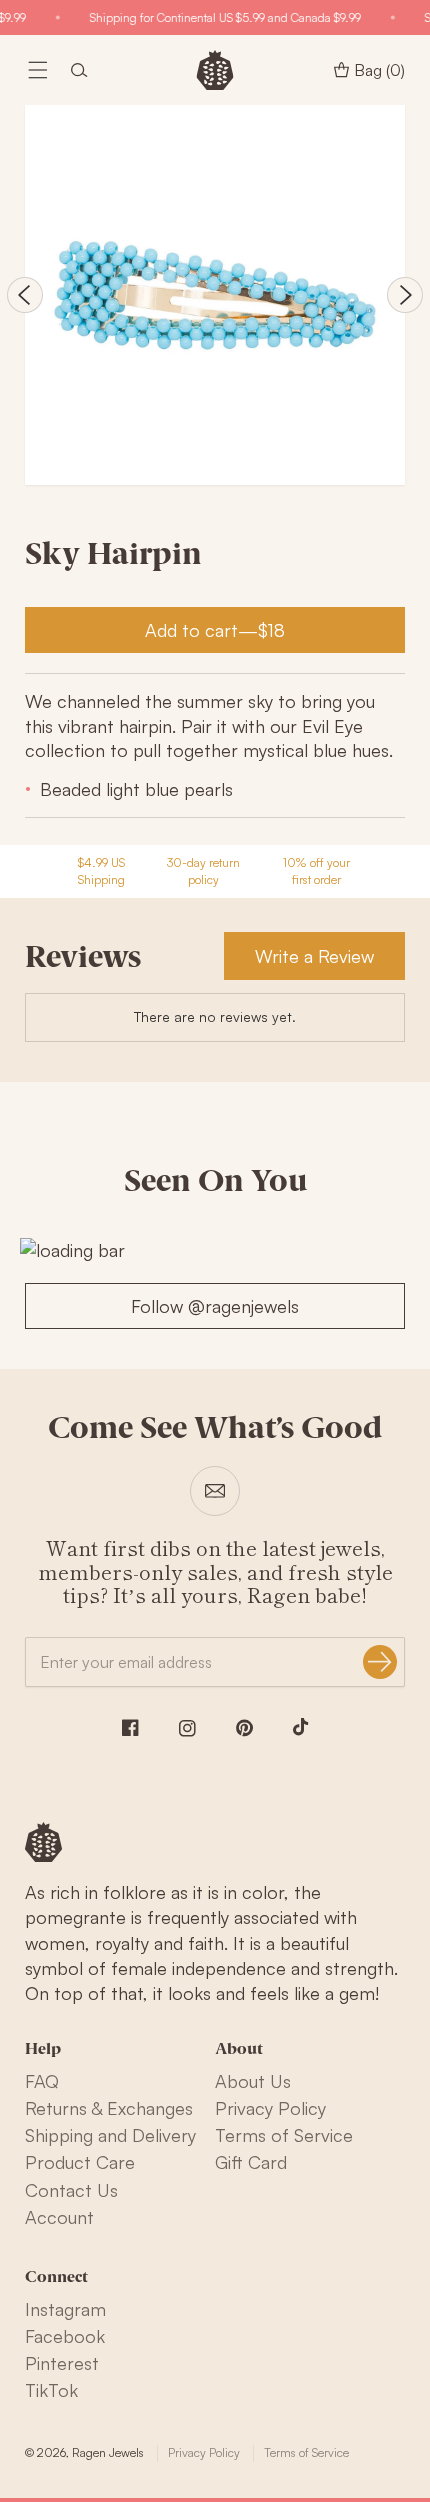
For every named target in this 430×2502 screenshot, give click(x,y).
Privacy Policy (270, 2108)
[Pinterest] (244, 1728)
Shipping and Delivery (110, 2135)
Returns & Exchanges (109, 2108)
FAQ (42, 2081)
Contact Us (71, 2190)
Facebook (65, 2336)
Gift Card (251, 2162)
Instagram (65, 2309)
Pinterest (62, 2363)
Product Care (80, 2162)
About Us (253, 2081)
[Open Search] (79, 70)
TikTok (51, 2390)
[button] (38, 70)
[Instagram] (187, 1728)
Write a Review (314, 956)
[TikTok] (301, 1727)
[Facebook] (130, 1727)
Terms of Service (284, 2135)
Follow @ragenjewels (215, 1306)
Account (59, 2217)
